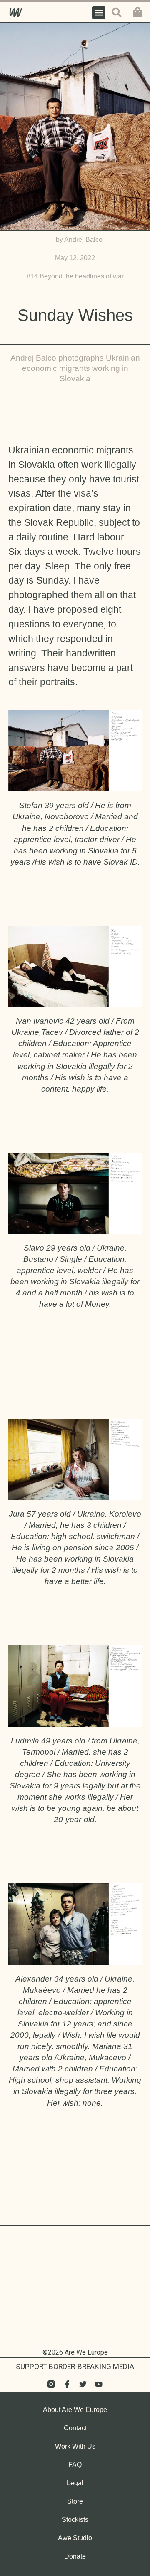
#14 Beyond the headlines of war (75, 276)
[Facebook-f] (67, 2384)
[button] (99, 13)
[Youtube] (99, 2384)
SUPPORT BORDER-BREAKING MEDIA (75, 2367)
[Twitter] (83, 2384)
